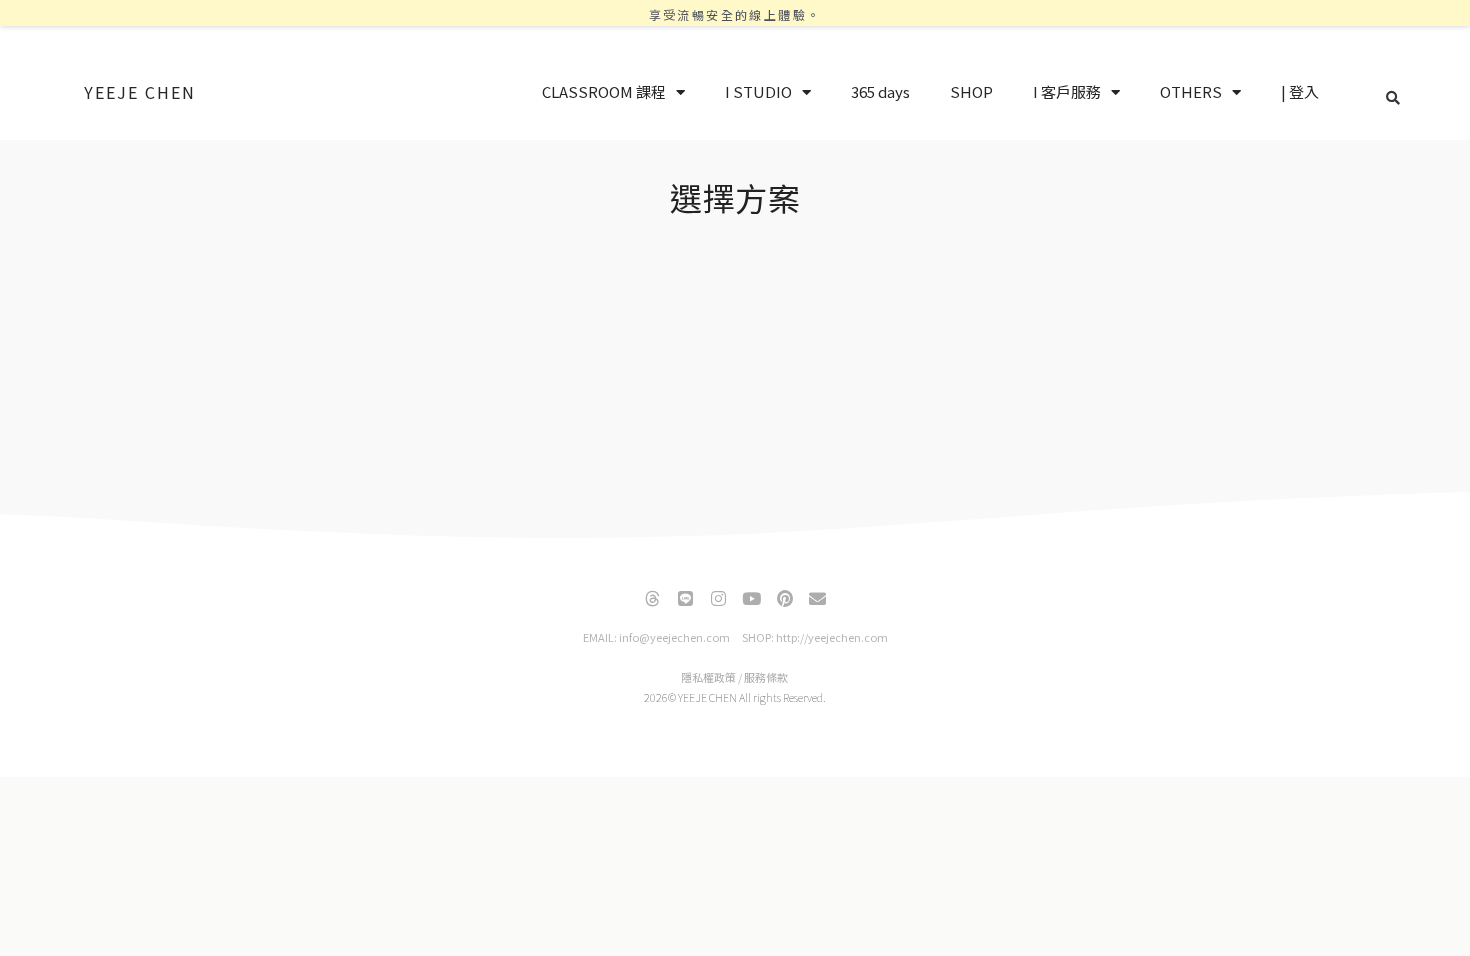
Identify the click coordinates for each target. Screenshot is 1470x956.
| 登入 (1300, 91)
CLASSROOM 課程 (604, 91)
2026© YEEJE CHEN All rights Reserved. (735, 697)
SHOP (971, 91)
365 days (880, 91)
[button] (1393, 98)
